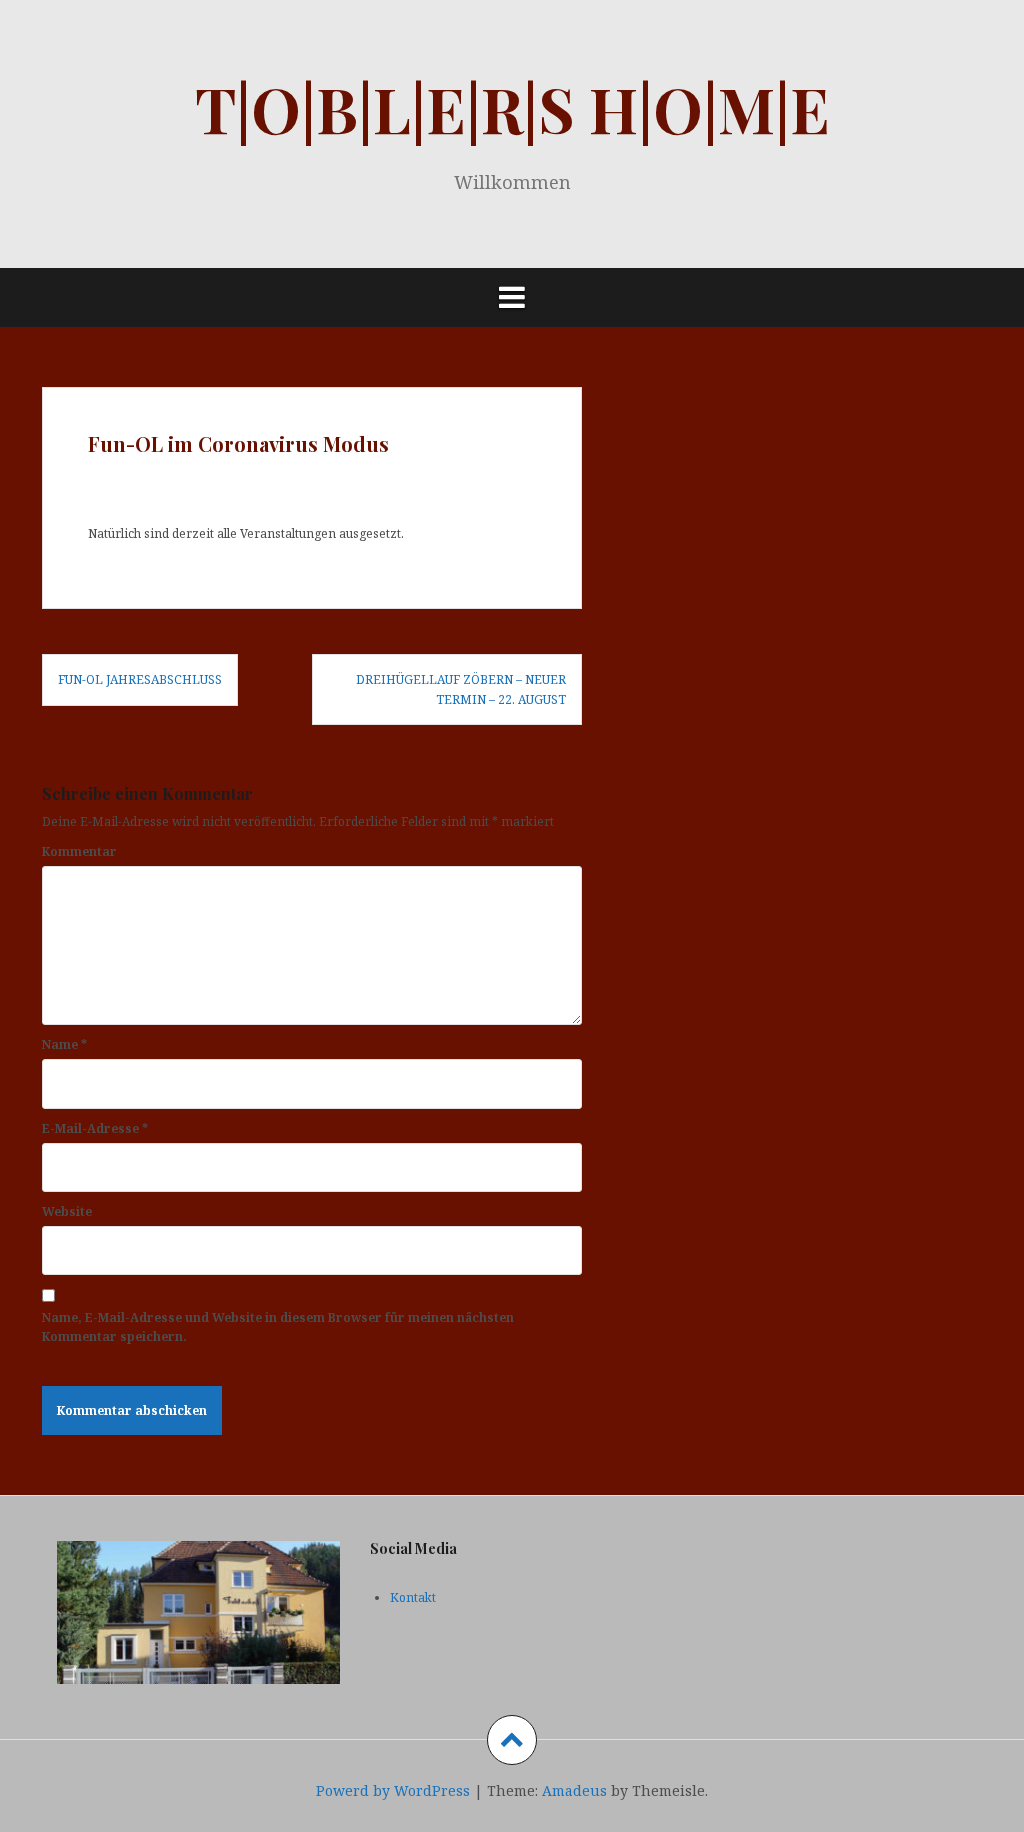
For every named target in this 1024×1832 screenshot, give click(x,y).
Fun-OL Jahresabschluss (140, 679)
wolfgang (211, 484)
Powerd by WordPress (393, 1790)
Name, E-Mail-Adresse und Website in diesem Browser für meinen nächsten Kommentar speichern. (278, 1327)
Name (64, 1044)
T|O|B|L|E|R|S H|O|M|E (512, 108)
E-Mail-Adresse (95, 1128)
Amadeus (574, 1790)
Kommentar (79, 851)
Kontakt (413, 1597)
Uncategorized (313, 484)
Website (67, 1211)
